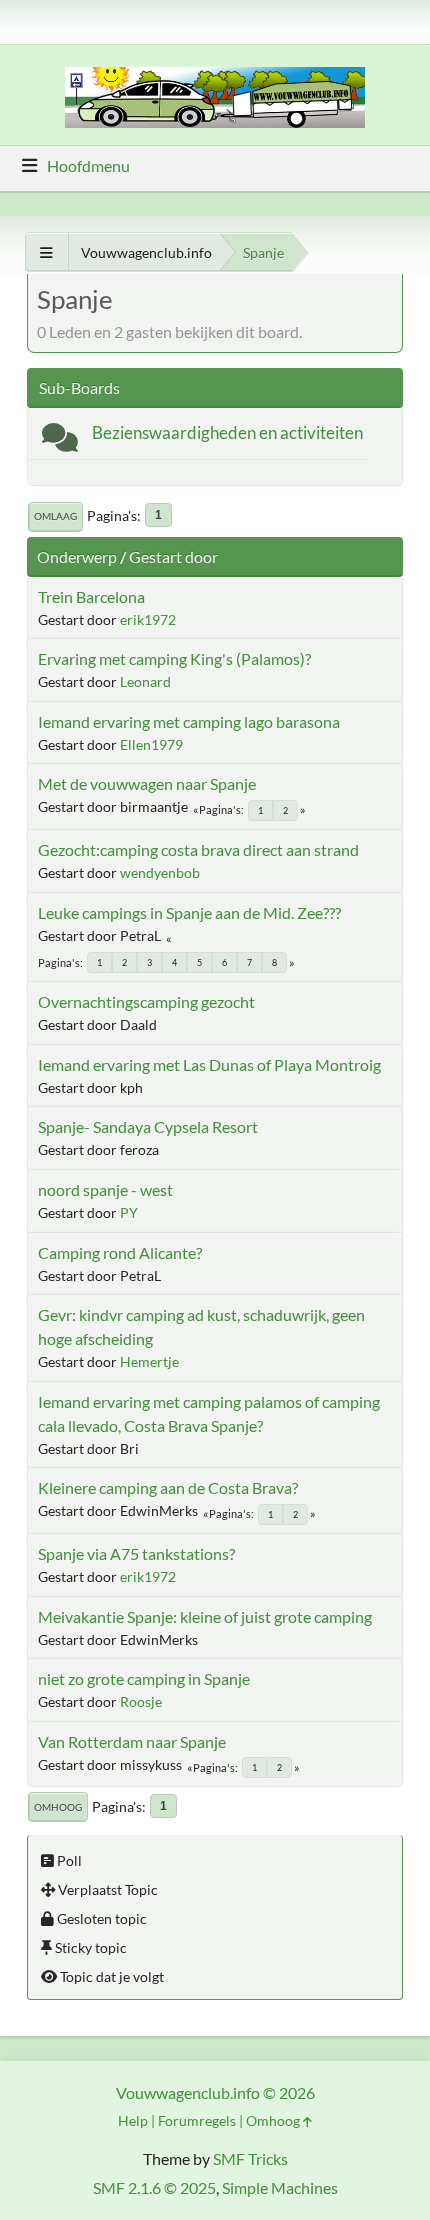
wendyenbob (160, 872)
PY (129, 1212)
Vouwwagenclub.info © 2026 (215, 2092)
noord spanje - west (105, 1189)
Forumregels (197, 2120)
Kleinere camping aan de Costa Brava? (168, 1487)
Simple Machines (280, 2187)
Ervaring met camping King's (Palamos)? (174, 658)
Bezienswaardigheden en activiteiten (227, 432)
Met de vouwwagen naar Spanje (147, 783)
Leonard (145, 681)
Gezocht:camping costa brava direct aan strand (198, 849)
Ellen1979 (151, 744)
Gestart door (173, 556)
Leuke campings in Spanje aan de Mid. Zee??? (189, 912)
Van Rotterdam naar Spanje (132, 1741)
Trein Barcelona (91, 596)
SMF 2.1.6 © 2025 (154, 2187)
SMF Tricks (250, 2158)
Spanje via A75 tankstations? (136, 1553)
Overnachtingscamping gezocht (146, 1001)
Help (133, 2120)
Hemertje (149, 1361)
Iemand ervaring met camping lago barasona (189, 721)
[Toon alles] (46, 252)
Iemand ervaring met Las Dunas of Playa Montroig (209, 1064)
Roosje (141, 1701)
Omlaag (55, 516)
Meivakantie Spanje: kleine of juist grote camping (205, 1616)
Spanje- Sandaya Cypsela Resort (148, 1126)
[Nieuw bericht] (60, 441)
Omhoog (58, 1807)
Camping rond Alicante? (120, 1252)
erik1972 (148, 619)
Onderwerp (77, 556)
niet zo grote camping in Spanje (144, 1678)
